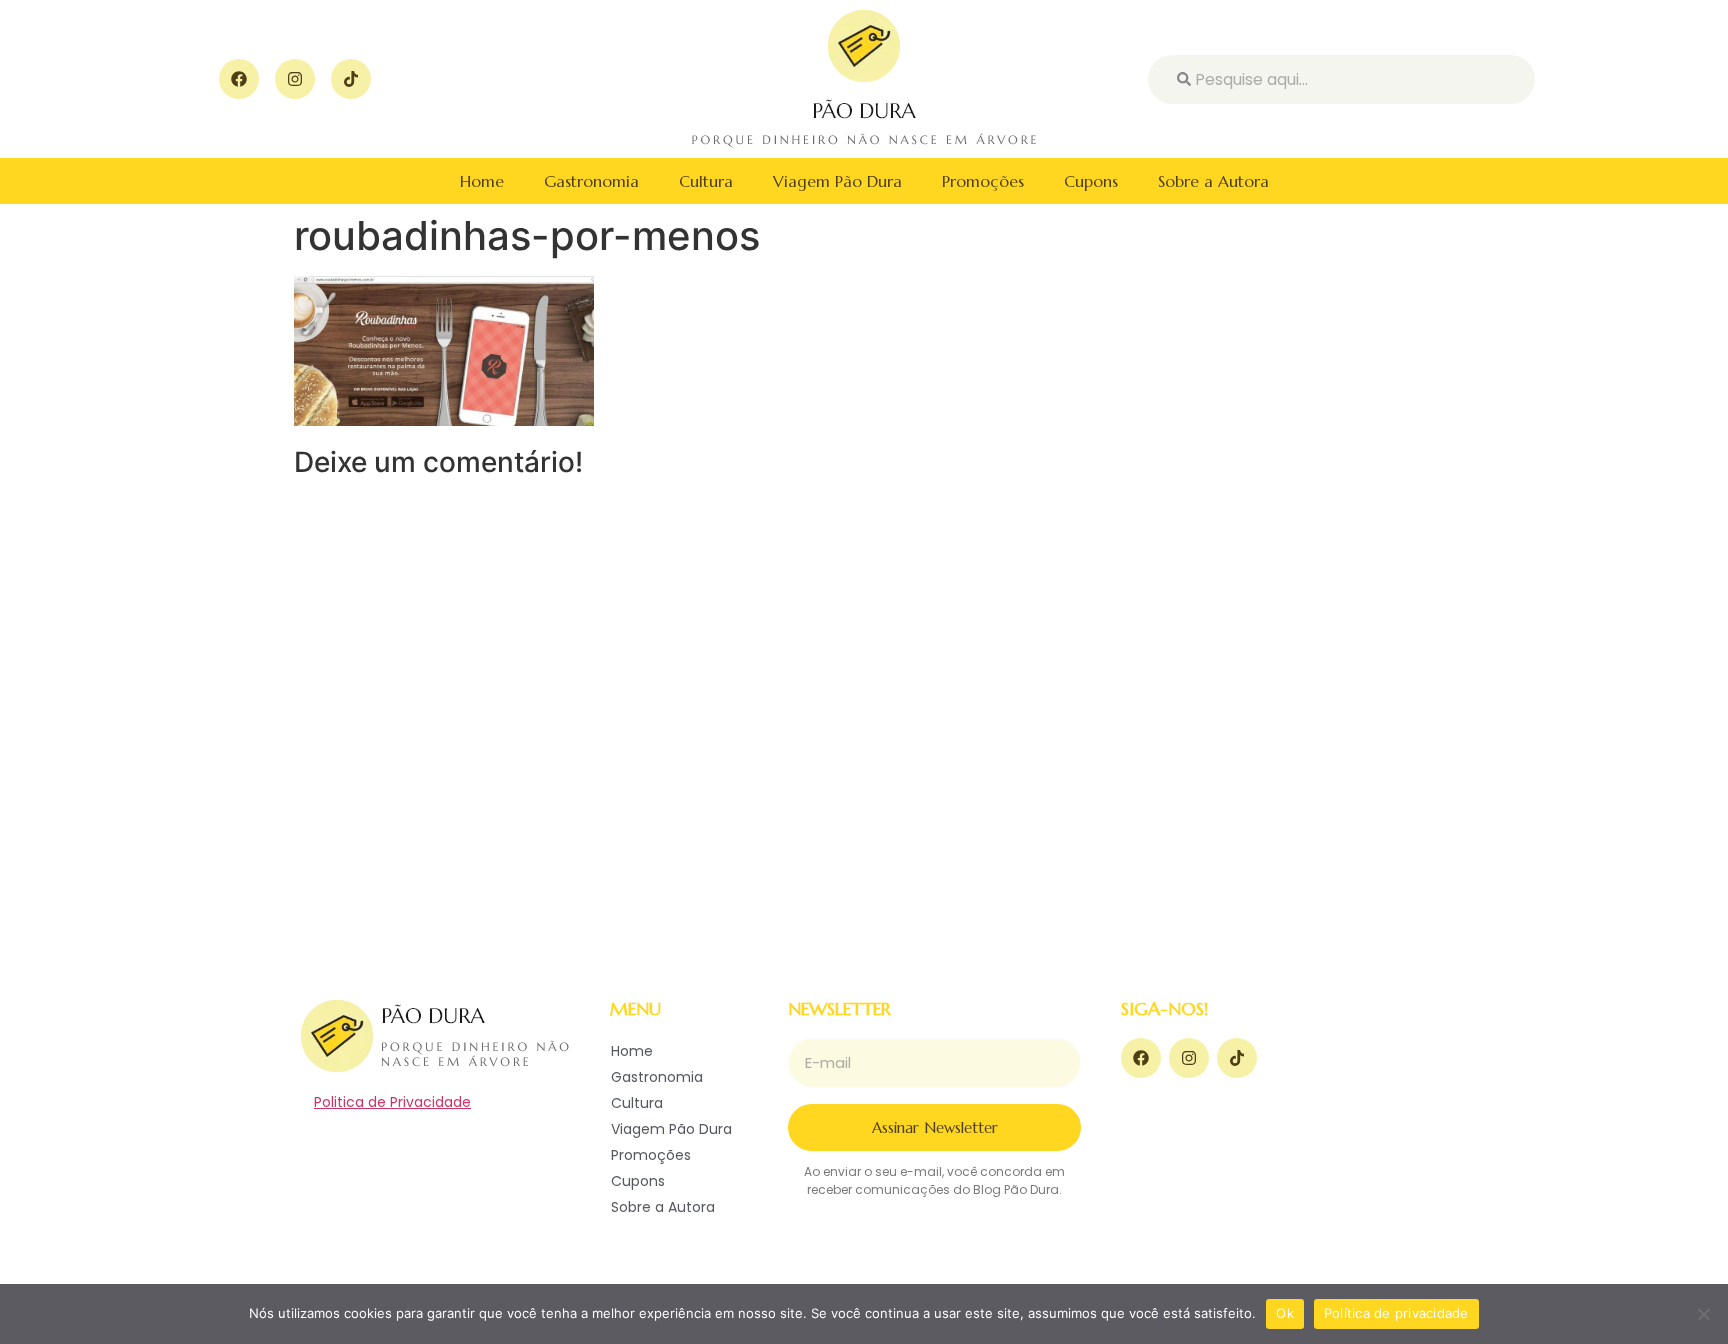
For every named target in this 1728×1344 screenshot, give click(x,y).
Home (482, 181)
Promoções (983, 181)
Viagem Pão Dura (837, 181)
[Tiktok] (351, 79)
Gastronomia (591, 181)
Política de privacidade (1396, 1313)
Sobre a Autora (1213, 181)
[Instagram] (295, 79)
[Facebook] (239, 79)
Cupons (1091, 181)
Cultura (706, 181)
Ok (1285, 1313)
